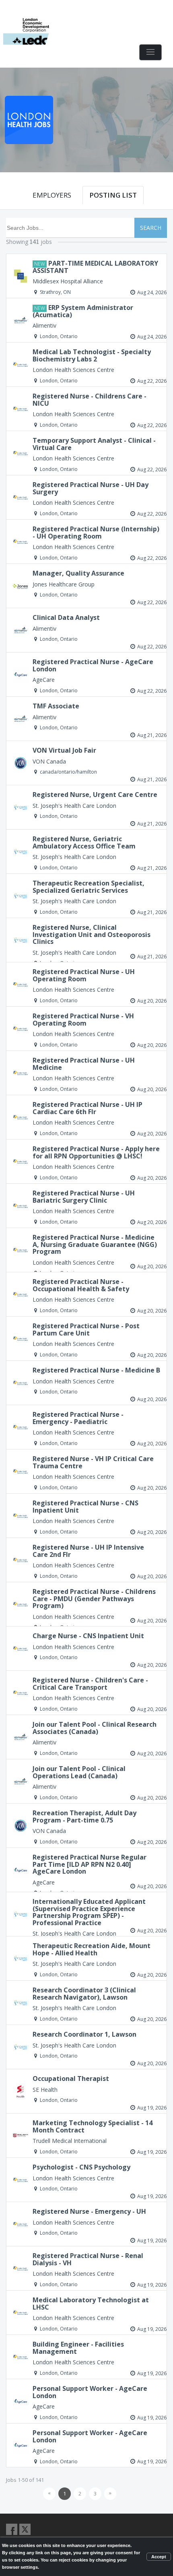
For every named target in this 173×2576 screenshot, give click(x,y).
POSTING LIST (113, 195)
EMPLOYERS (52, 195)
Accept (159, 2557)
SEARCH (151, 228)
